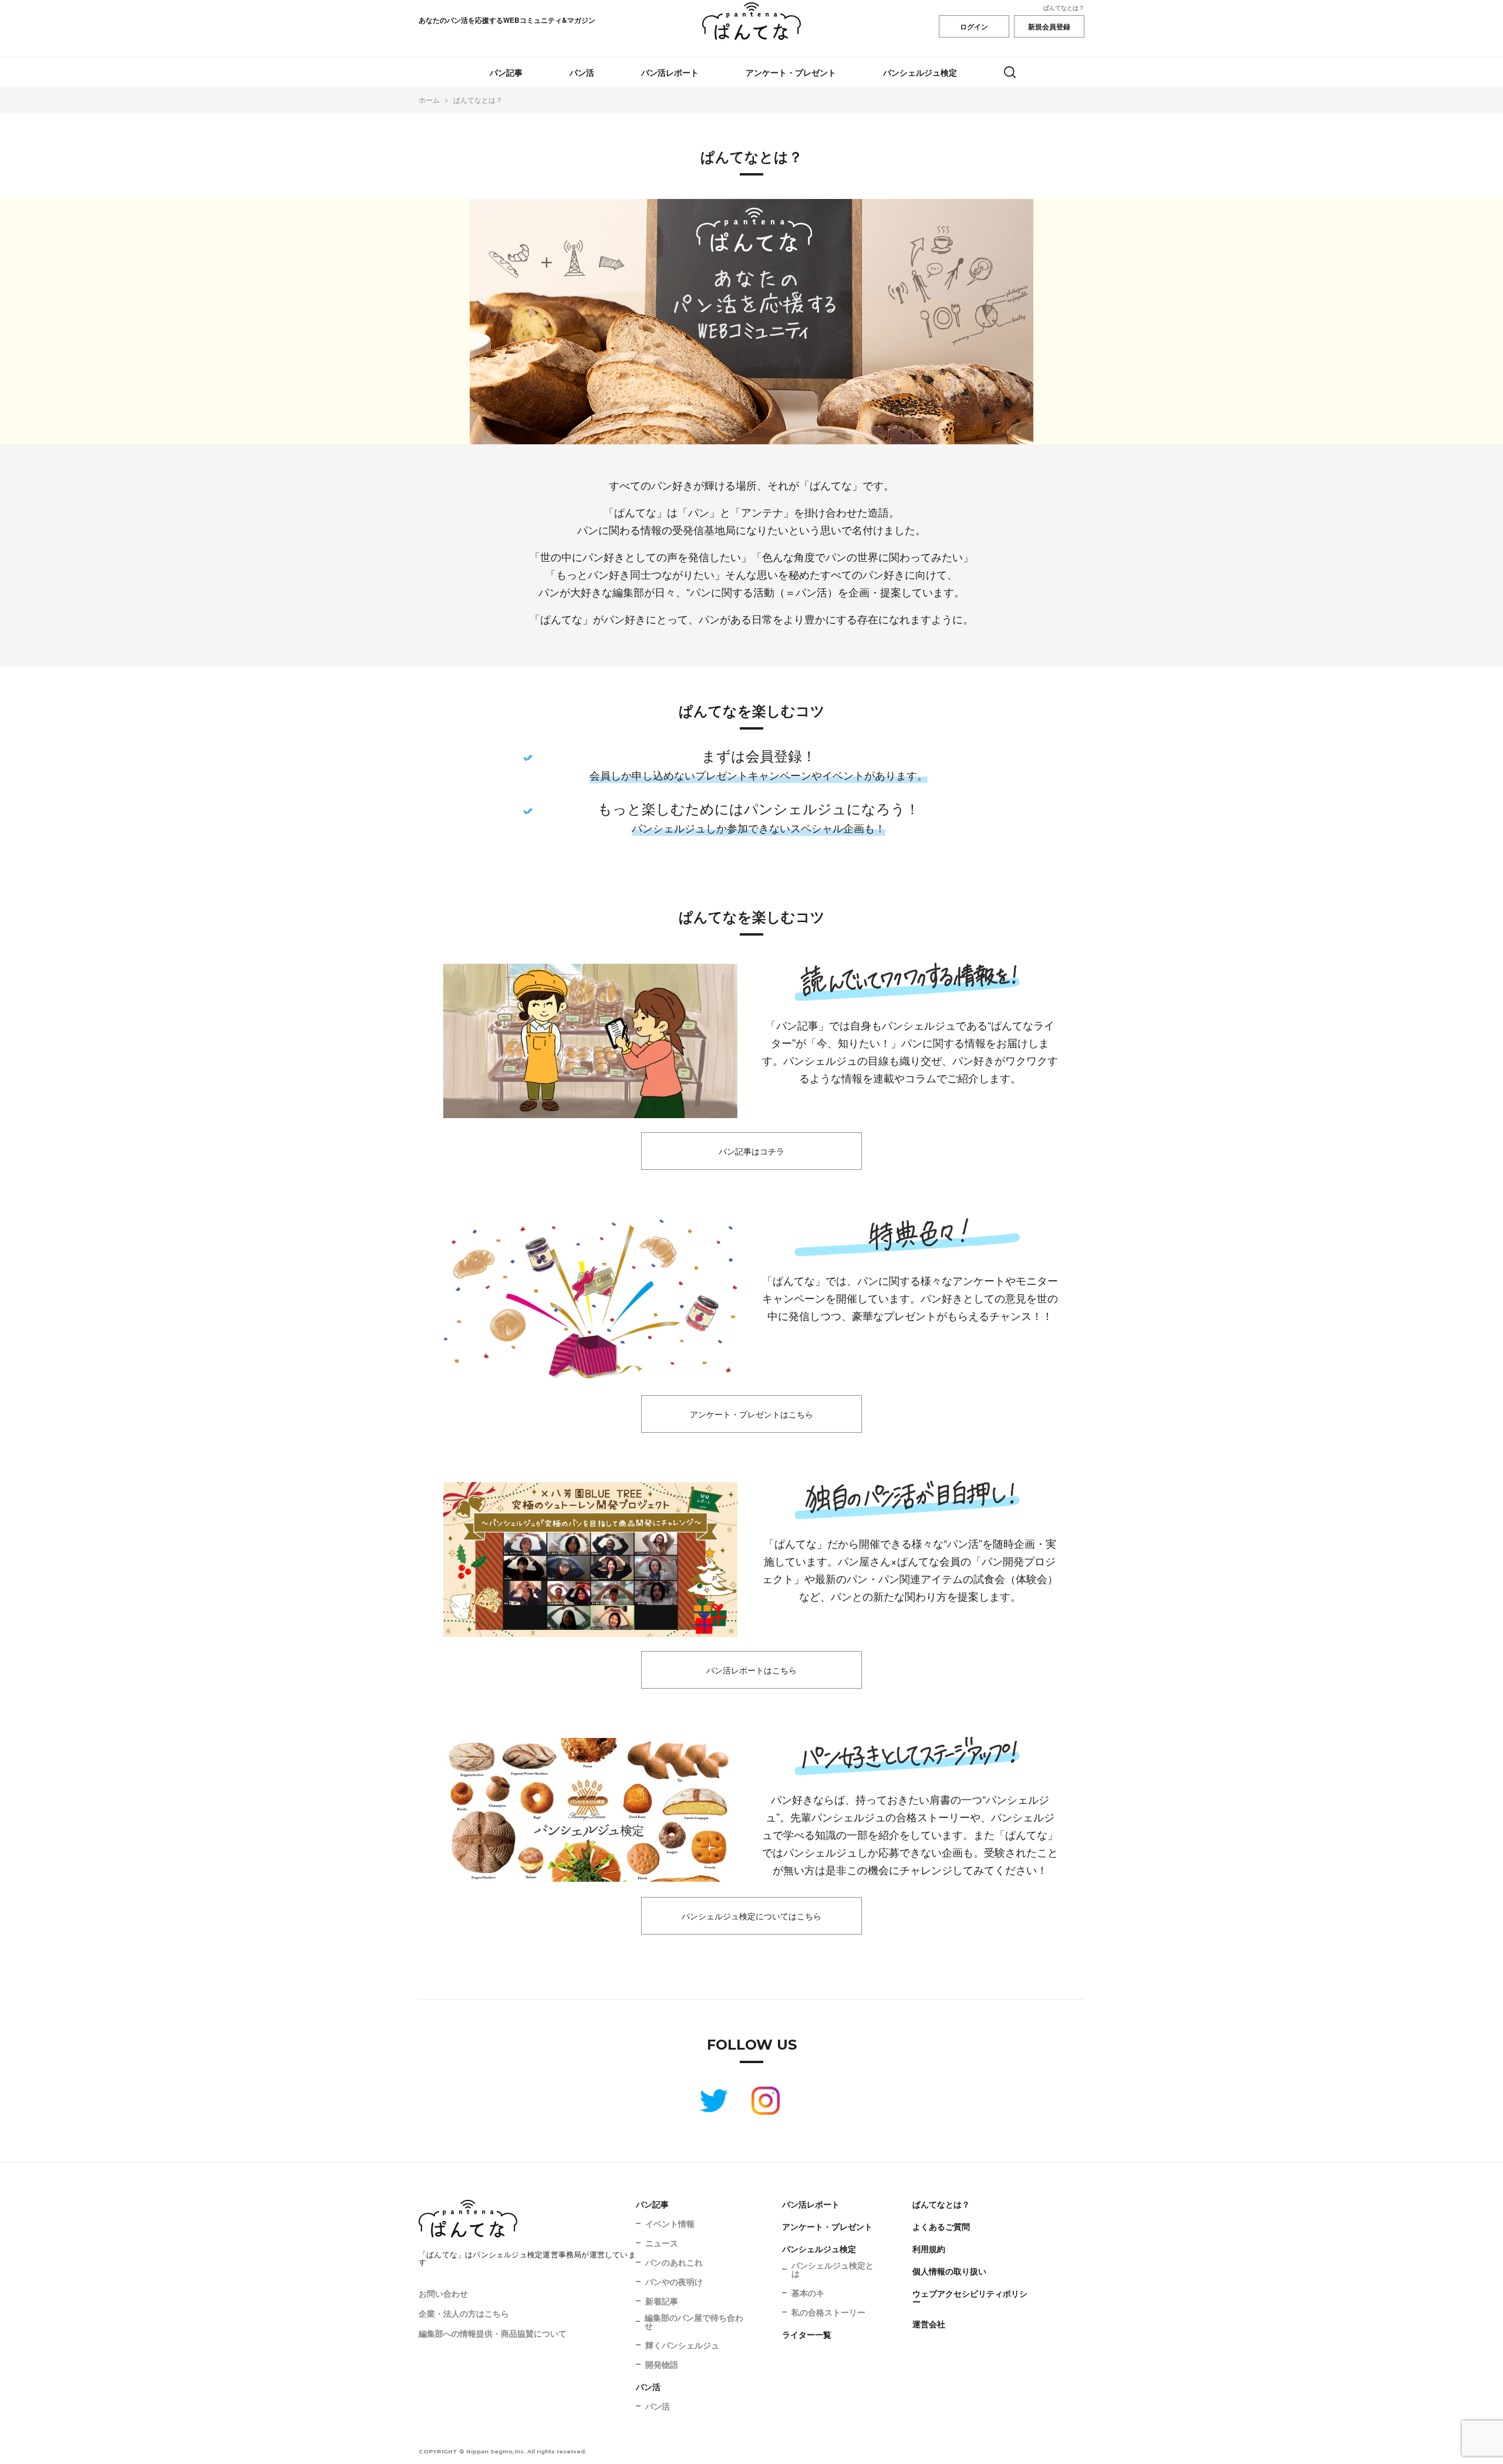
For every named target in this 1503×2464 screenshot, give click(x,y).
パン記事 (506, 72)
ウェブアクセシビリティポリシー (970, 2297)
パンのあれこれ (674, 2262)
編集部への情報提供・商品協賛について (493, 2333)
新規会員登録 (1049, 26)
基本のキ (808, 2293)
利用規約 (929, 2249)
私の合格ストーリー (828, 2312)
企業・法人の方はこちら (464, 2313)
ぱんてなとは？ (1064, 8)
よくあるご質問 (941, 2226)
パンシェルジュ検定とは (833, 2269)
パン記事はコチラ (751, 1151)
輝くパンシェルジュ (682, 2345)
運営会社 (929, 2324)
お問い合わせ (443, 2293)
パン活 (582, 72)
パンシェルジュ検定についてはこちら (751, 1916)
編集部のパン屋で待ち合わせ (694, 2321)
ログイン (974, 26)
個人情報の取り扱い (949, 2271)
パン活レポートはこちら (751, 1670)
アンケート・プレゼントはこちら (751, 1414)
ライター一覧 (807, 2334)
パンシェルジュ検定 (920, 72)
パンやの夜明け (674, 2281)
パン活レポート (670, 72)
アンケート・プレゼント (791, 72)
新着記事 (662, 2301)
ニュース (662, 2243)
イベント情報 (670, 2223)
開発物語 (662, 2364)
